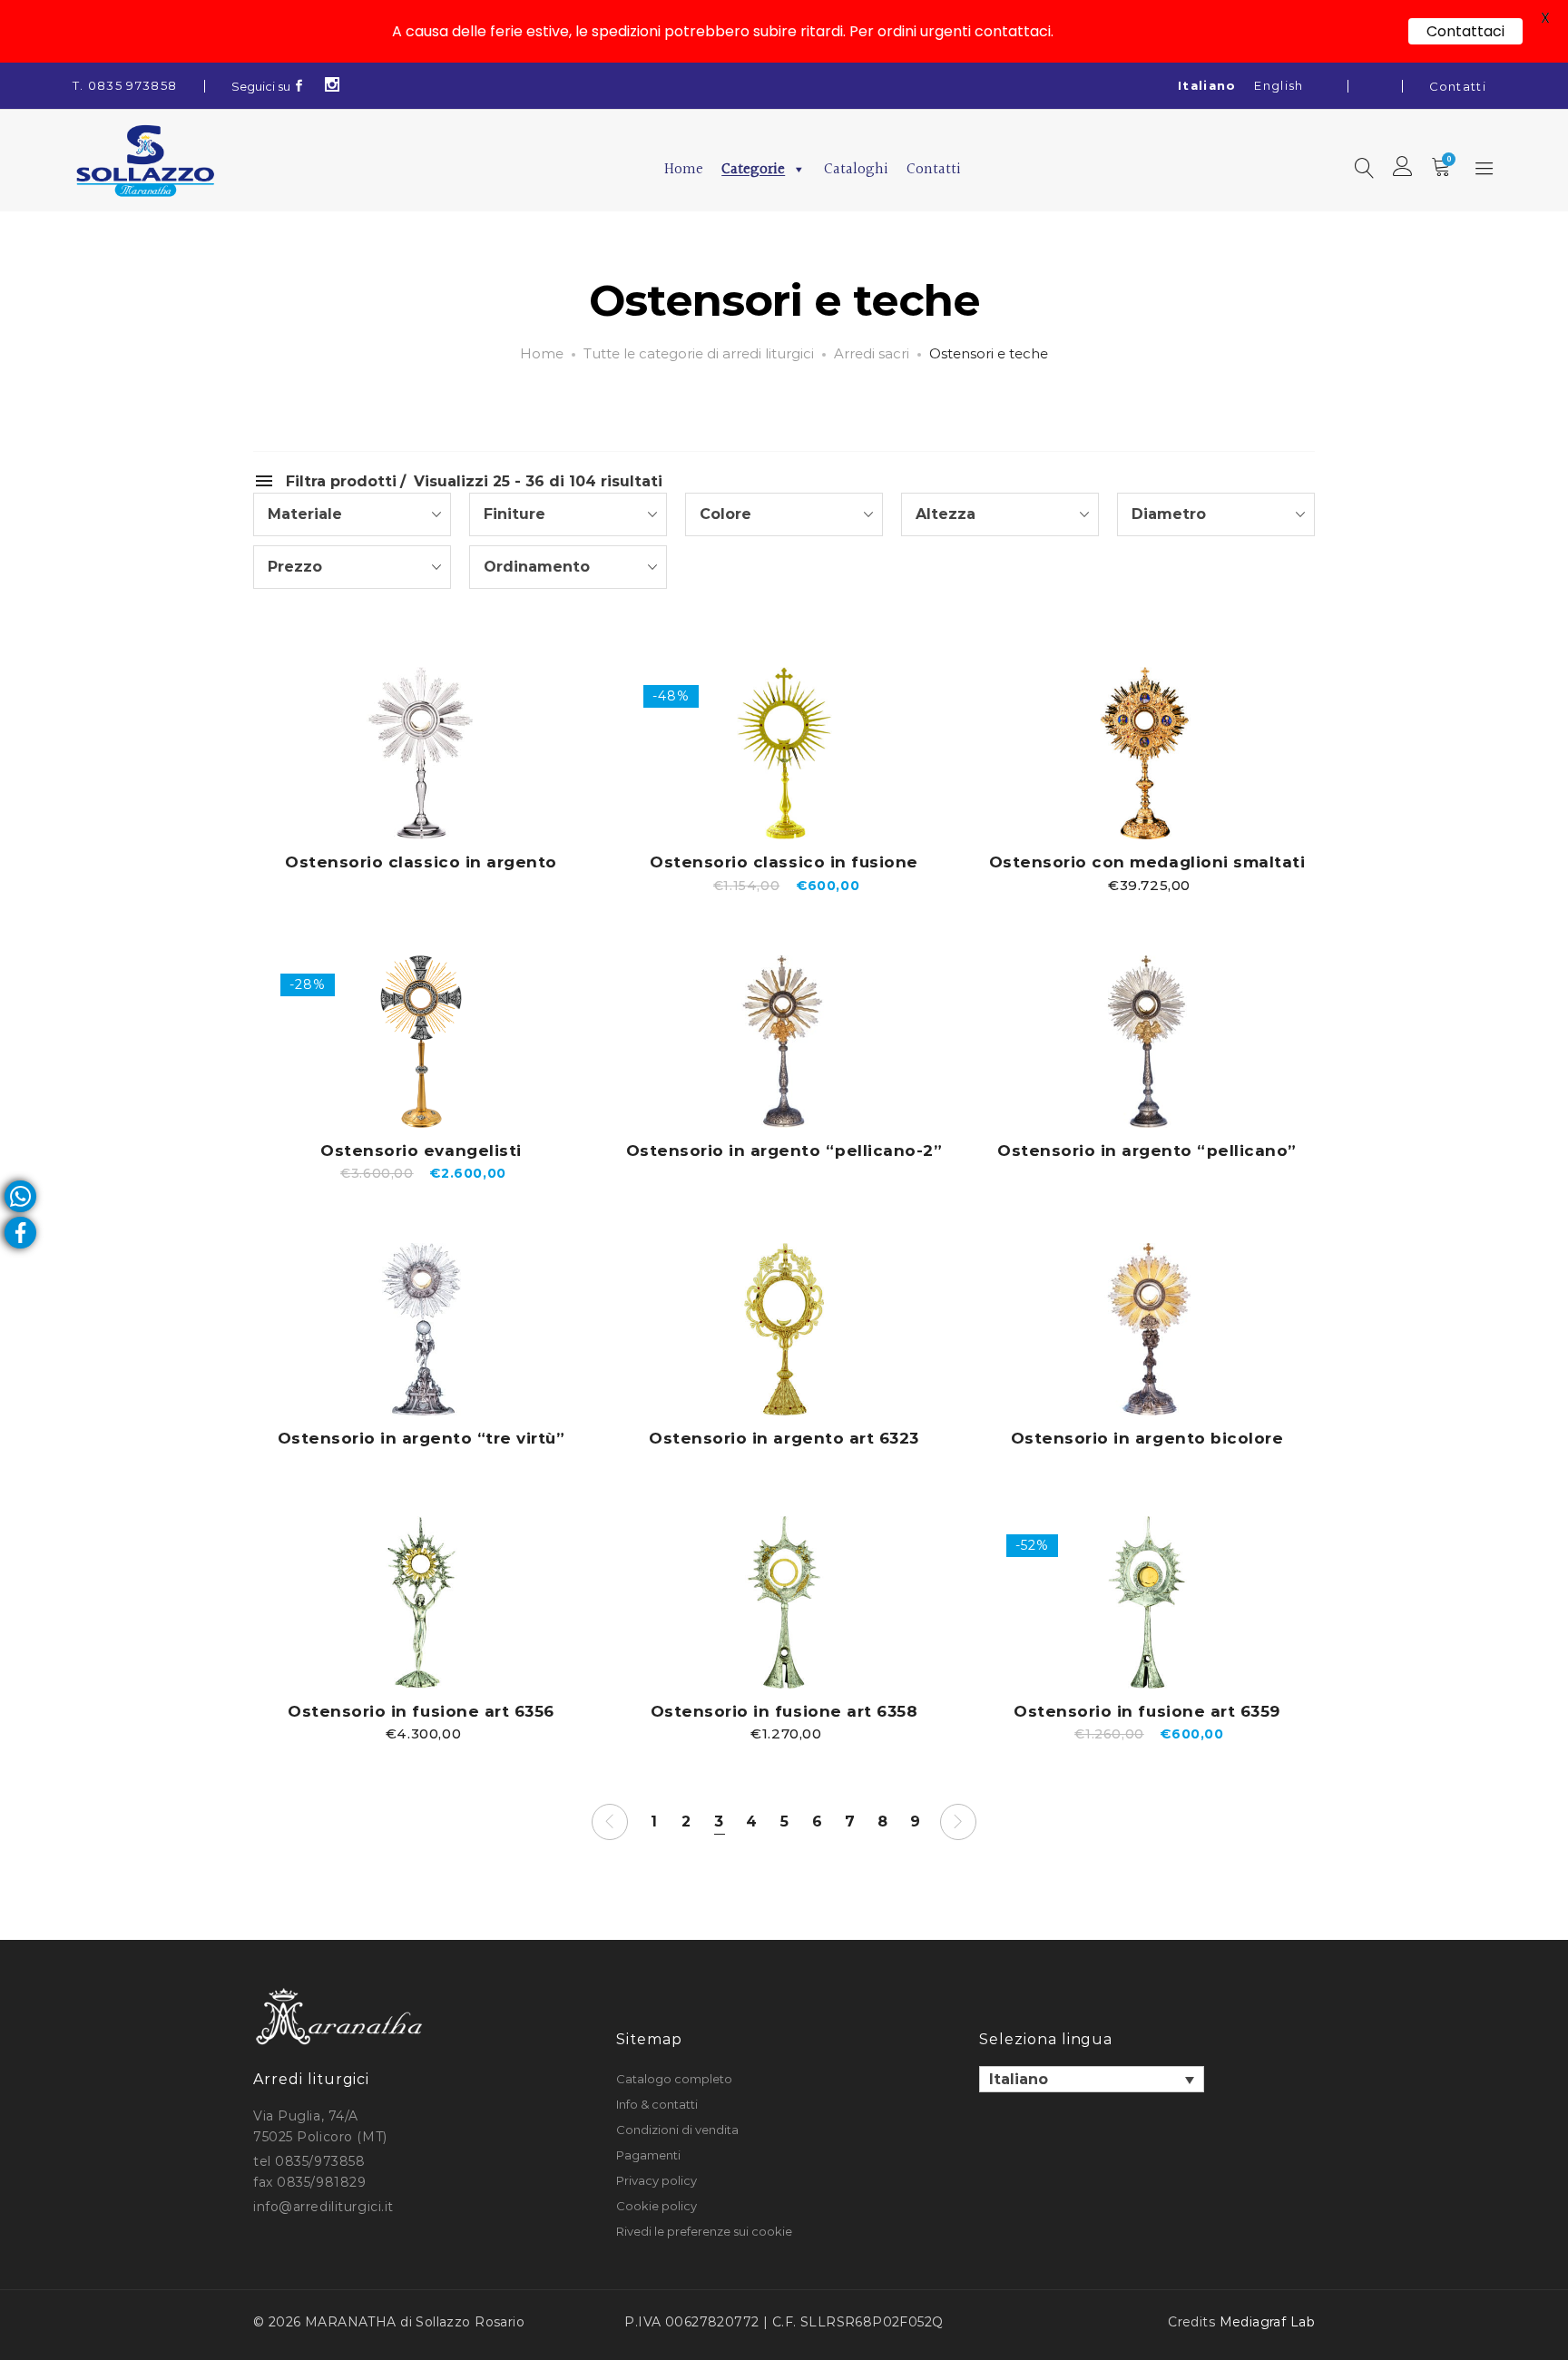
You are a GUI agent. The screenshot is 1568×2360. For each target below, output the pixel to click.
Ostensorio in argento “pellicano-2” (784, 1151)
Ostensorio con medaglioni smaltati (1147, 862)
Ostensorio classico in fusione (784, 862)
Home (684, 169)
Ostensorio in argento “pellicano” (1147, 1151)
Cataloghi (856, 169)
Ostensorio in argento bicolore (1147, 1438)
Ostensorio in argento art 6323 (784, 1438)
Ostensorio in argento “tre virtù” (421, 1438)
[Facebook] (299, 86)
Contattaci (1465, 31)
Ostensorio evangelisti (421, 1151)
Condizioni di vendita (677, 2130)
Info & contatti (657, 2104)
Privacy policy (657, 2180)
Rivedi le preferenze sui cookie (704, 2231)
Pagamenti (648, 2155)
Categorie (753, 169)
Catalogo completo (674, 2079)
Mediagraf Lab (1267, 2322)
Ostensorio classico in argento (421, 862)
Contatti (1458, 86)
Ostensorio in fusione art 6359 (1147, 1711)
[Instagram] (333, 86)
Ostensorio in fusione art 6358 (784, 1711)
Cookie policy (657, 2206)
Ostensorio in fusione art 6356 (421, 1711)
